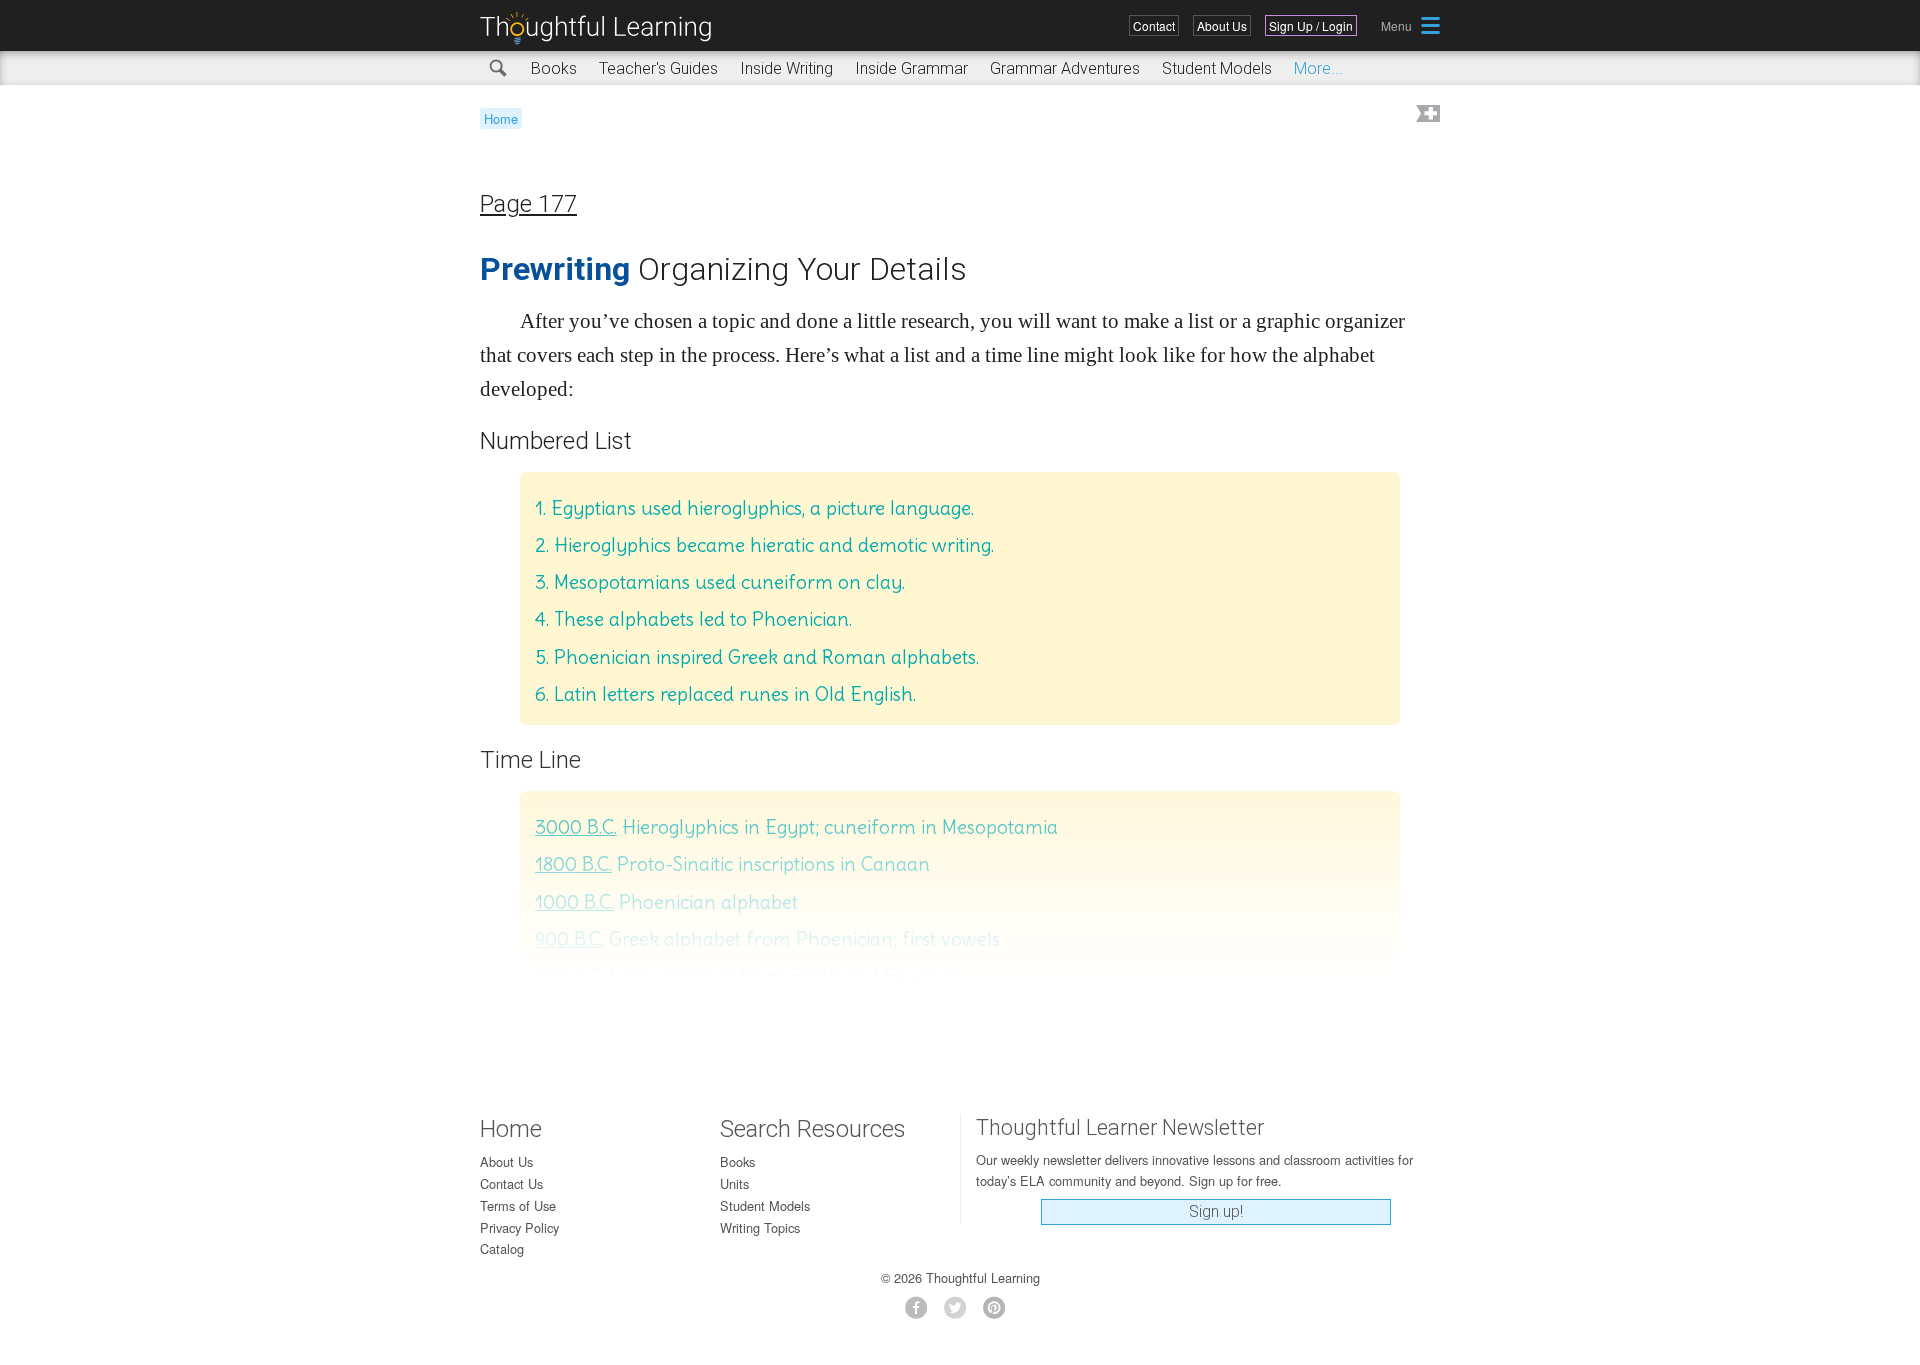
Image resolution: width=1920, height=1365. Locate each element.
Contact (1154, 25)
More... (1318, 68)
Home (501, 118)
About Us (1222, 25)
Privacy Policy (519, 1227)
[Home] (603, 28)
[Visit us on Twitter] (960, 1313)
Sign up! (1216, 1211)
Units (734, 1183)
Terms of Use (518, 1205)
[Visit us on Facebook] (921, 1313)
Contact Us (511, 1183)
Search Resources (813, 1129)
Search (499, 69)
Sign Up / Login (1311, 25)
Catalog (502, 1248)
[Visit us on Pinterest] (999, 1313)
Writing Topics (760, 1227)
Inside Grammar (911, 68)
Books (554, 68)
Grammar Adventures (1065, 68)
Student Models (1217, 68)
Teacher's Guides (658, 68)
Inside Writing (786, 68)
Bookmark (1426, 115)
